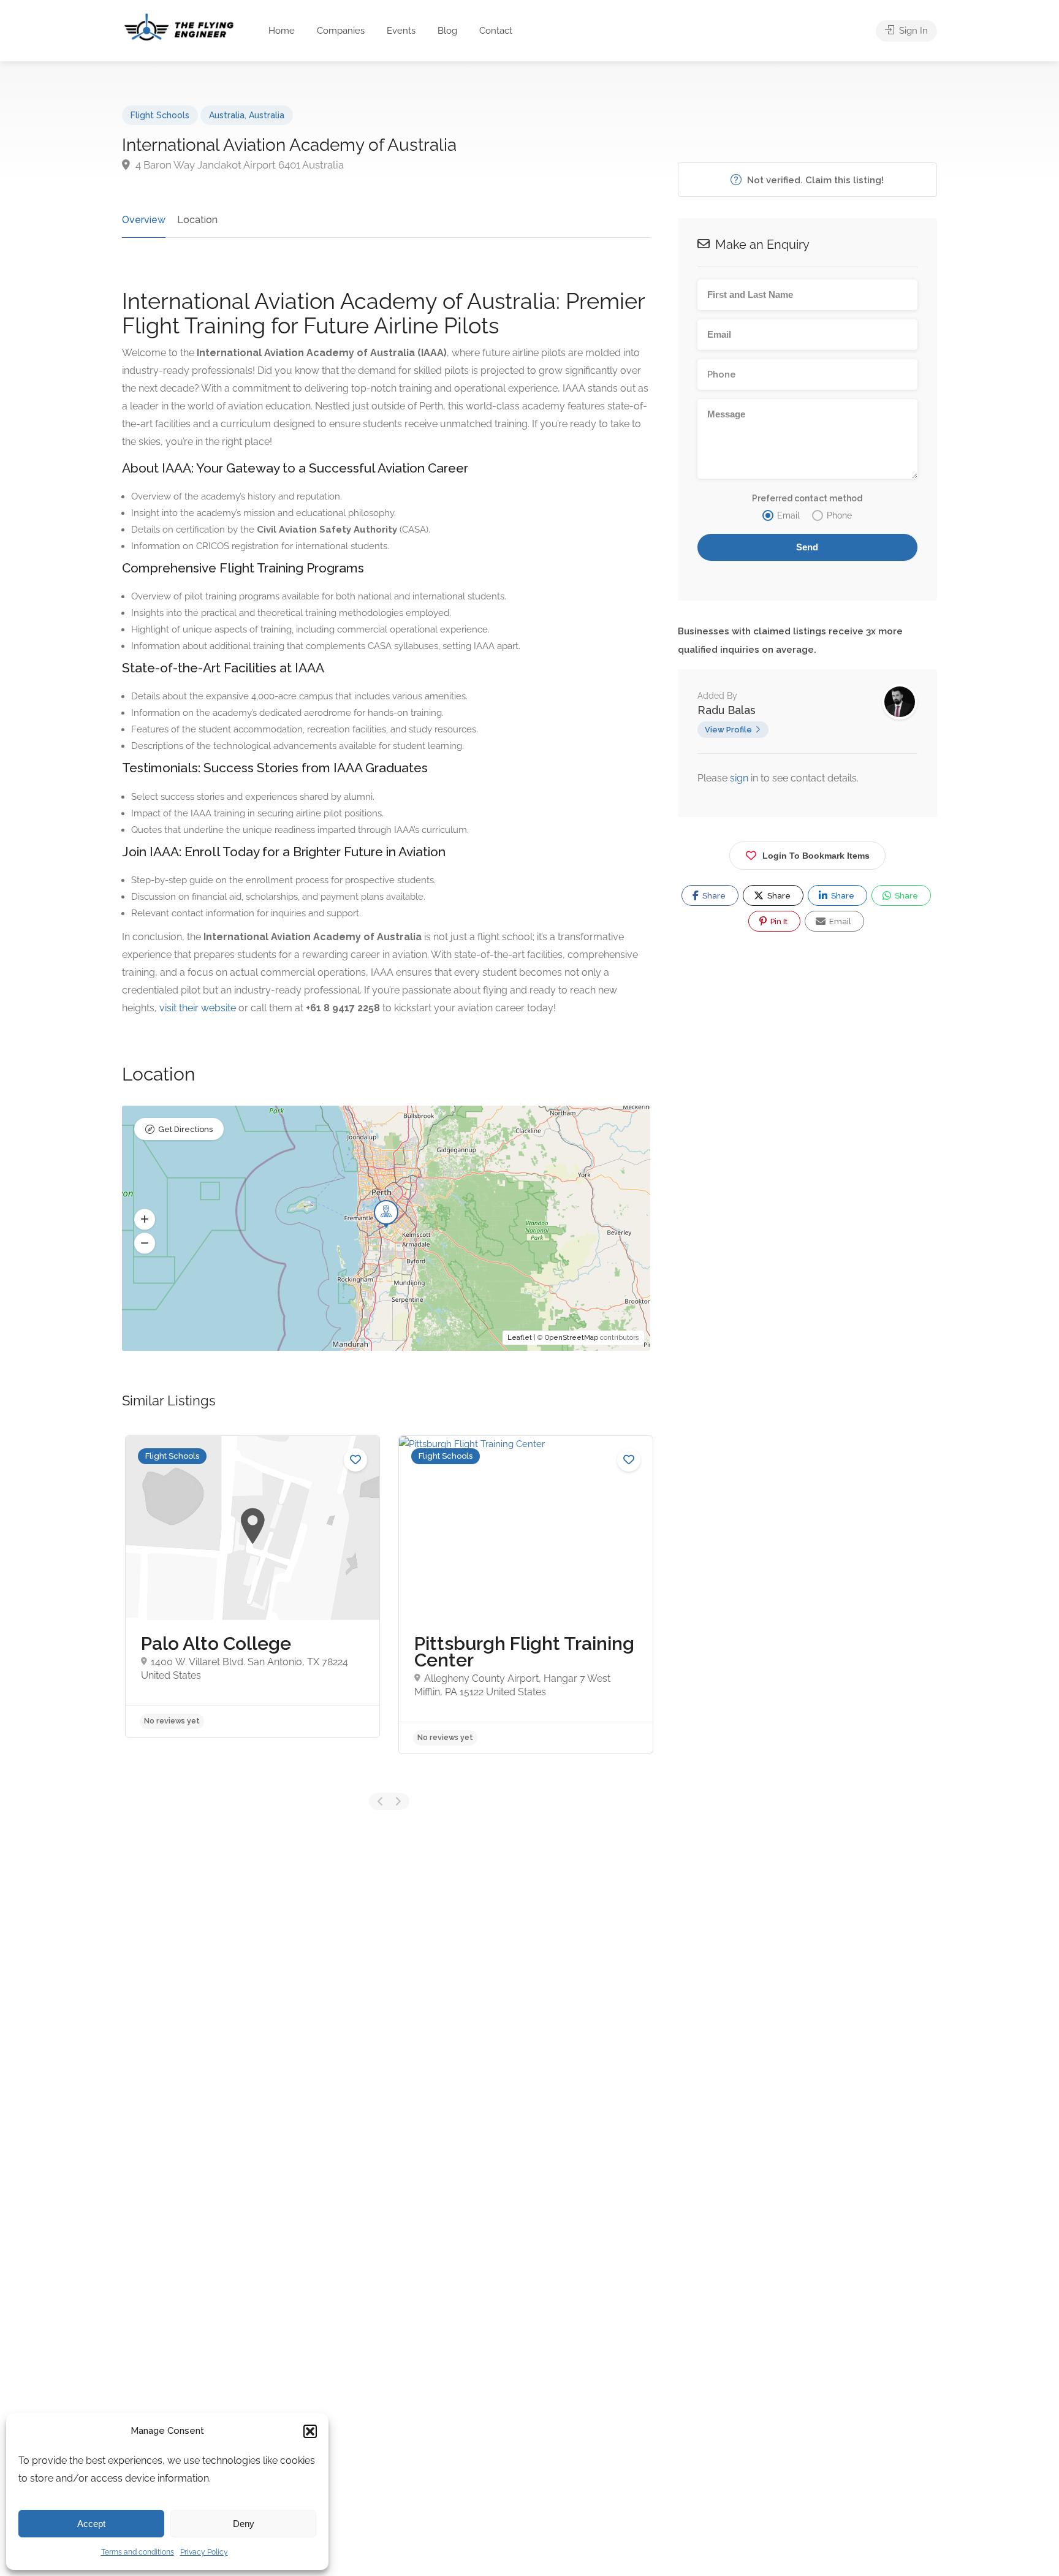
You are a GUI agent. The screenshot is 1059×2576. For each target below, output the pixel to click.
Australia (227, 115)
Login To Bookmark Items (816, 856)
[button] (310, 2431)
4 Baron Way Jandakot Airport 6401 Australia (238, 165)
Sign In (912, 31)
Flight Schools (160, 115)
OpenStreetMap (571, 1338)
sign (740, 778)
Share (713, 896)
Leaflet (520, 1338)
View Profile (728, 730)
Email (839, 921)
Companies (341, 31)
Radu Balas (727, 710)
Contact (496, 31)
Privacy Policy (204, 2552)
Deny (244, 2524)
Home (282, 31)
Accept (91, 2524)
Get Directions (185, 1129)
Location (197, 220)
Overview (144, 220)
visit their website (198, 1008)
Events (401, 31)
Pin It (778, 921)
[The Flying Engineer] (179, 26)
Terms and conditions (138, 2552)
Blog (447, 31)
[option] (252, 1586)
